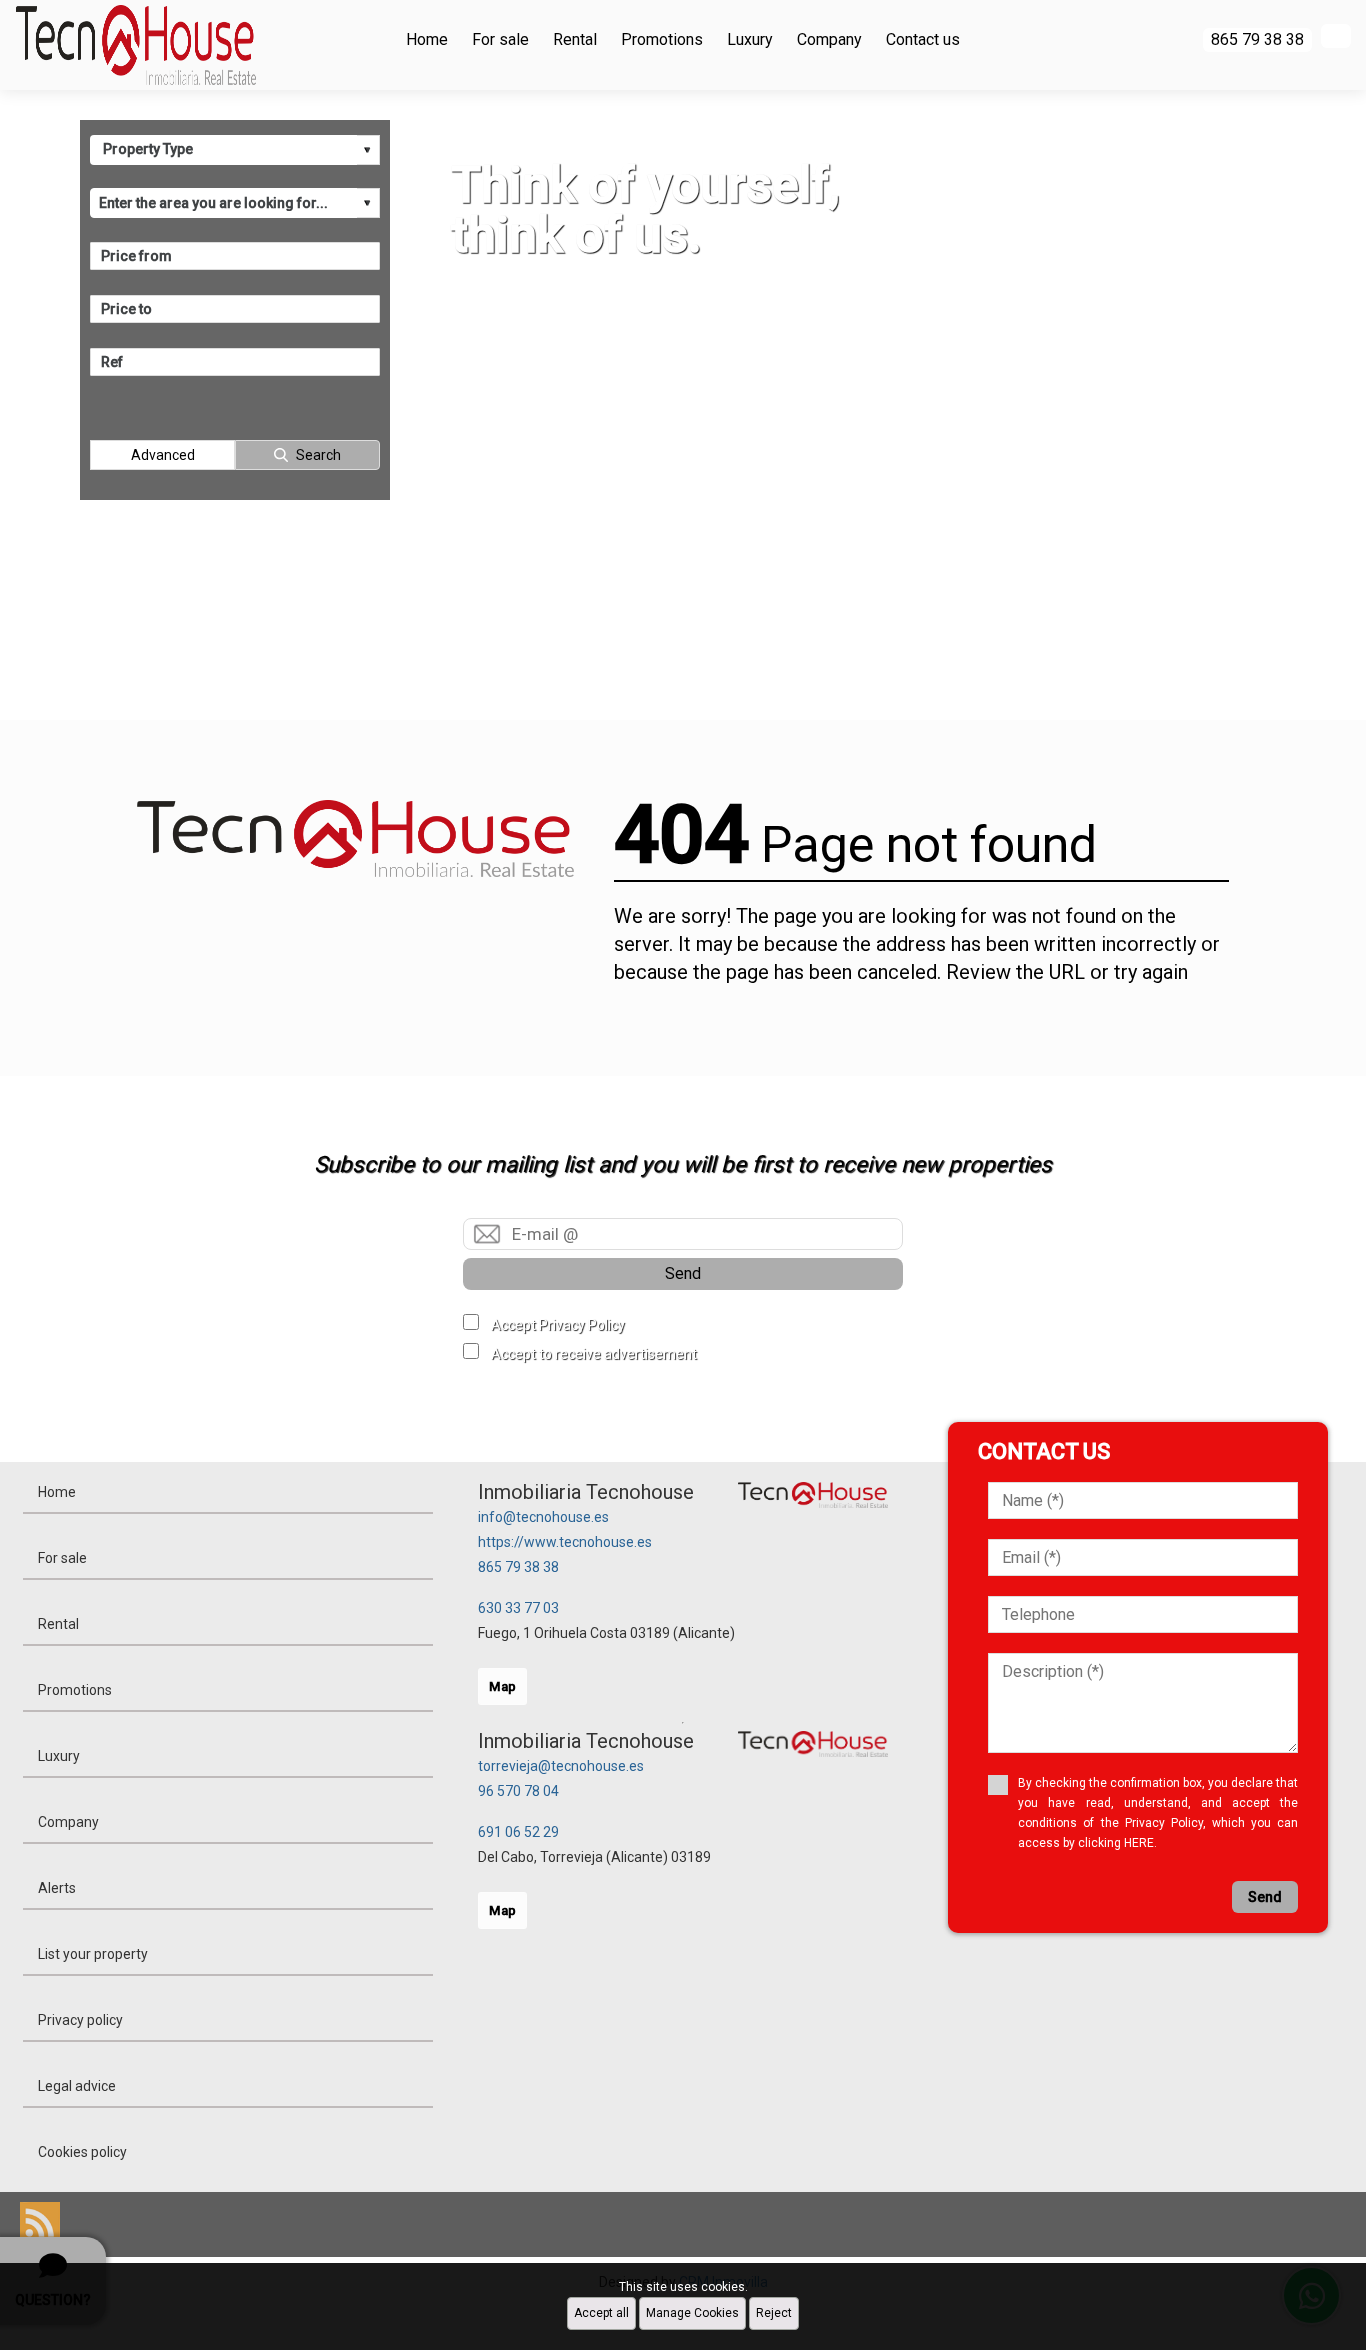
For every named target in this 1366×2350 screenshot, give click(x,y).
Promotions (662, 39)
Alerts (57, 1888)
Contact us (923, 39)
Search (318, 455)
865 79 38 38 (518, 1567)
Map (502, 1686)
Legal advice (77, 2086)
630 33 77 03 (518, 1608)
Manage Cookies (692, 2313)
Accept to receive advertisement (594, 1354)
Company (829, 39)
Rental (575, 39)
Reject (774, 2313)
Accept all (601, 2313)
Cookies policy (82, 2152)
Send (683, 1273)
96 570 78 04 (518, 1791)
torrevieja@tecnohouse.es (561, 1766)
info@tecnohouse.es (543, 1517)
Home (427, 39)
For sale (500, 39)
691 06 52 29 (518, 1832)
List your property (93, 1954)
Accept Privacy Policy (558, 1325)
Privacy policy (80, 2020)
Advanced (163, 455)
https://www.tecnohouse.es (565, 1542)
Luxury (750, 39)
